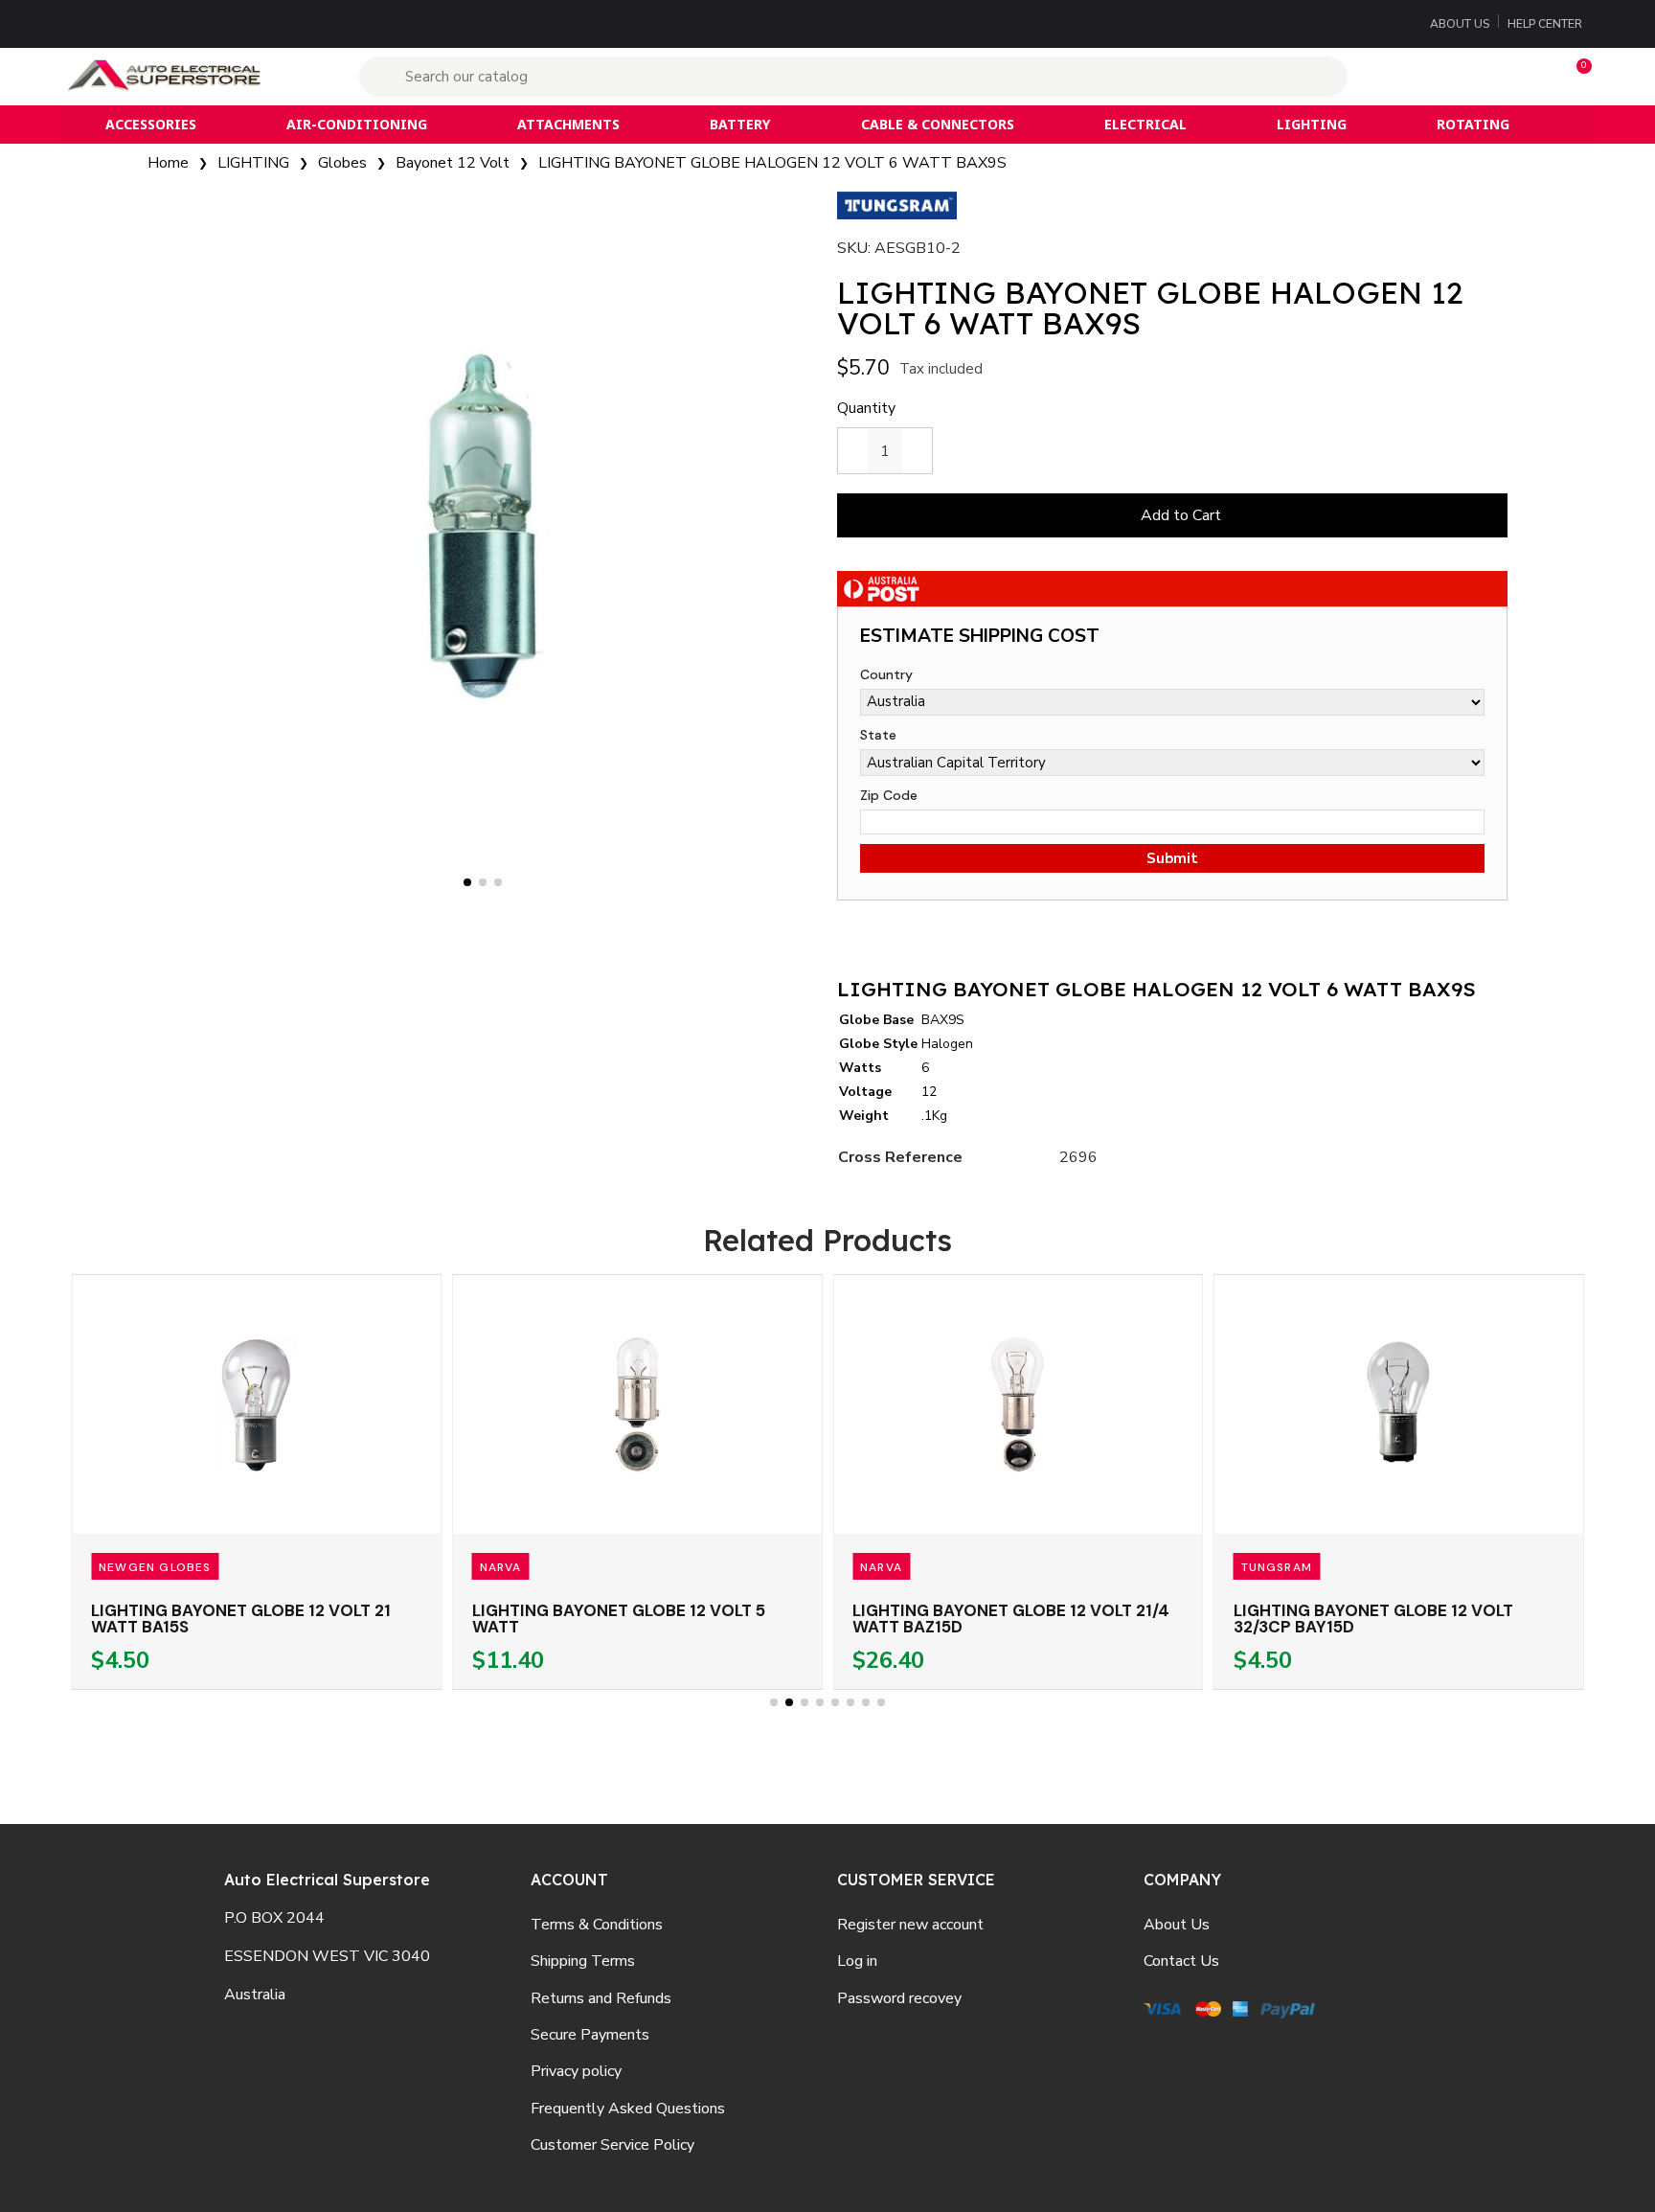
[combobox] (856, 77)
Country (886, 674)
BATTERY (740, 124)
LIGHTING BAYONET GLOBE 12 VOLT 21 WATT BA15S (241, 1619)
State (878, 735)
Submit (1172, 858)
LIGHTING (1312, 124)
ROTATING (1473, 124)
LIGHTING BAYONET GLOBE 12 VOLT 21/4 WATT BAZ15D (1011, 1619)
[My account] (1456, 77)
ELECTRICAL (1145, 124)
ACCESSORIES (151, 124)
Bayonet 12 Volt (453, 163)
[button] (1576, 77)
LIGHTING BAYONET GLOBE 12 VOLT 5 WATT (619, 1619)
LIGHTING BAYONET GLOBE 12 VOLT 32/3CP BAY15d (1373, 1619)
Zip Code (889, 795)
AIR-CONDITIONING (357, 124)
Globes (342, 163)
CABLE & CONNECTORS (938, 124)
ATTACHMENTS (568, 124)
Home (168, 163)
